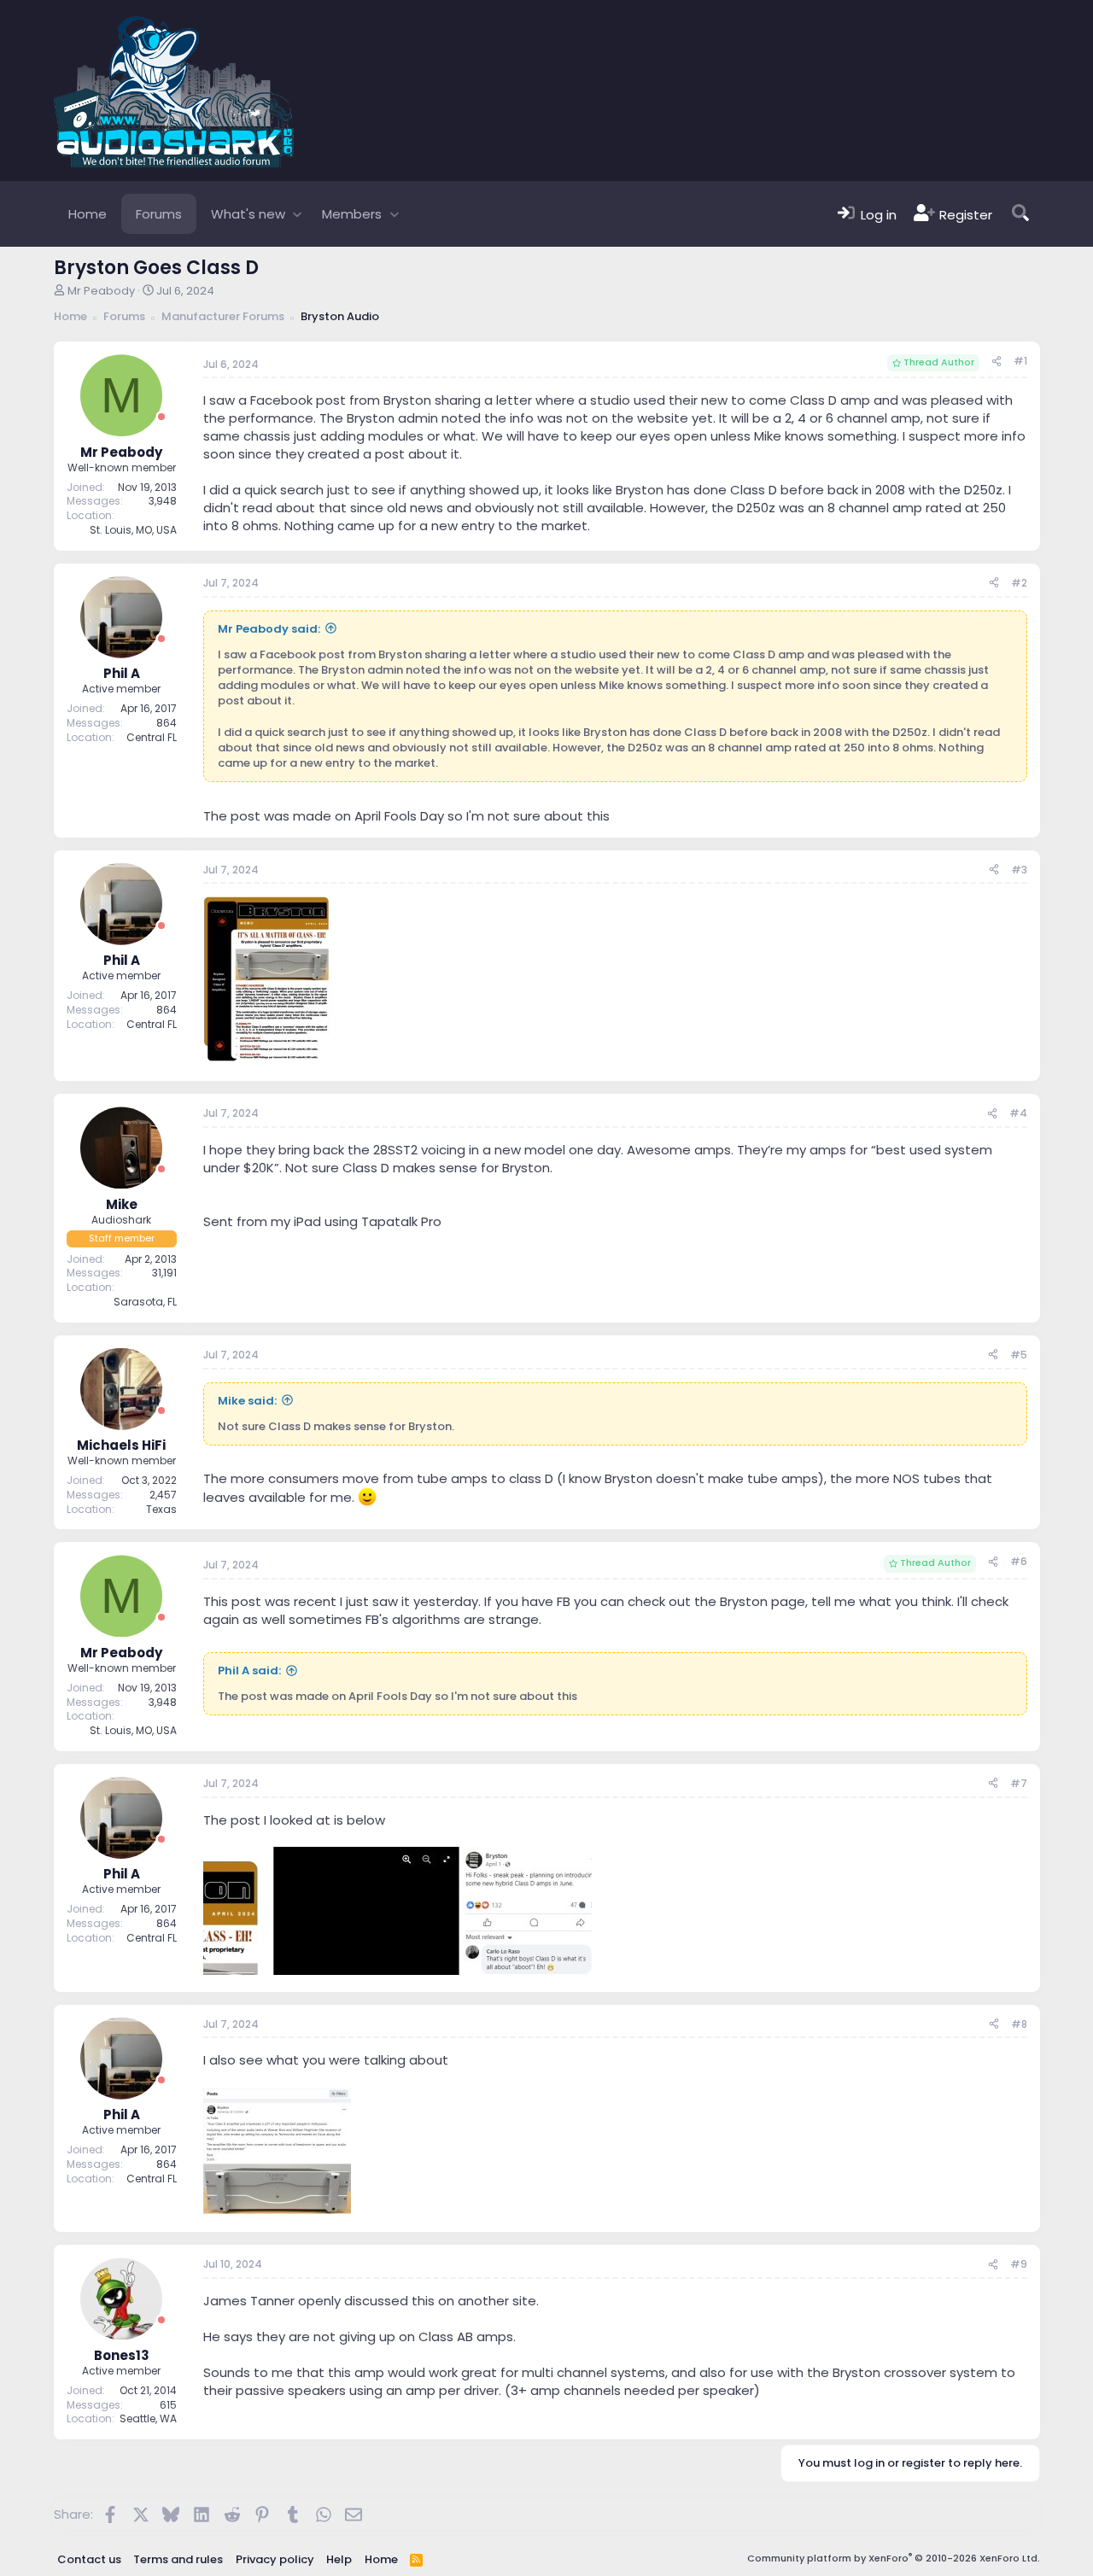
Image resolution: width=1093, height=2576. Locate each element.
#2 (1019, 583)
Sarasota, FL (145, 1302)
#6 (1019, 1561)
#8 (1019, 2024)
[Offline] (161, 417)
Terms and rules (178, 2559)
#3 (1019, 870)
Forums (159, 214)
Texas (161, 1509)
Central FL (152, 737)
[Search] (1020, 214)
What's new (248, 214)
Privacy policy (275, 2559)
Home (88, 214)
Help (339, 2559)
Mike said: (247, 1401)
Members (352, 214)
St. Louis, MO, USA (133, 530)
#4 (1018, 1113)
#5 (1019, 1355)
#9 (1019, 2264)
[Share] (997, 362)
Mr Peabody (101, 291)
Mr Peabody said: (269, 629)
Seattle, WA (148, 2418)
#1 (1020, 361)
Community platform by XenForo (894, 2558)
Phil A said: (249, 1671)
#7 (1019, 1783)
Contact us (89, 2559)
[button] (298, 214)
